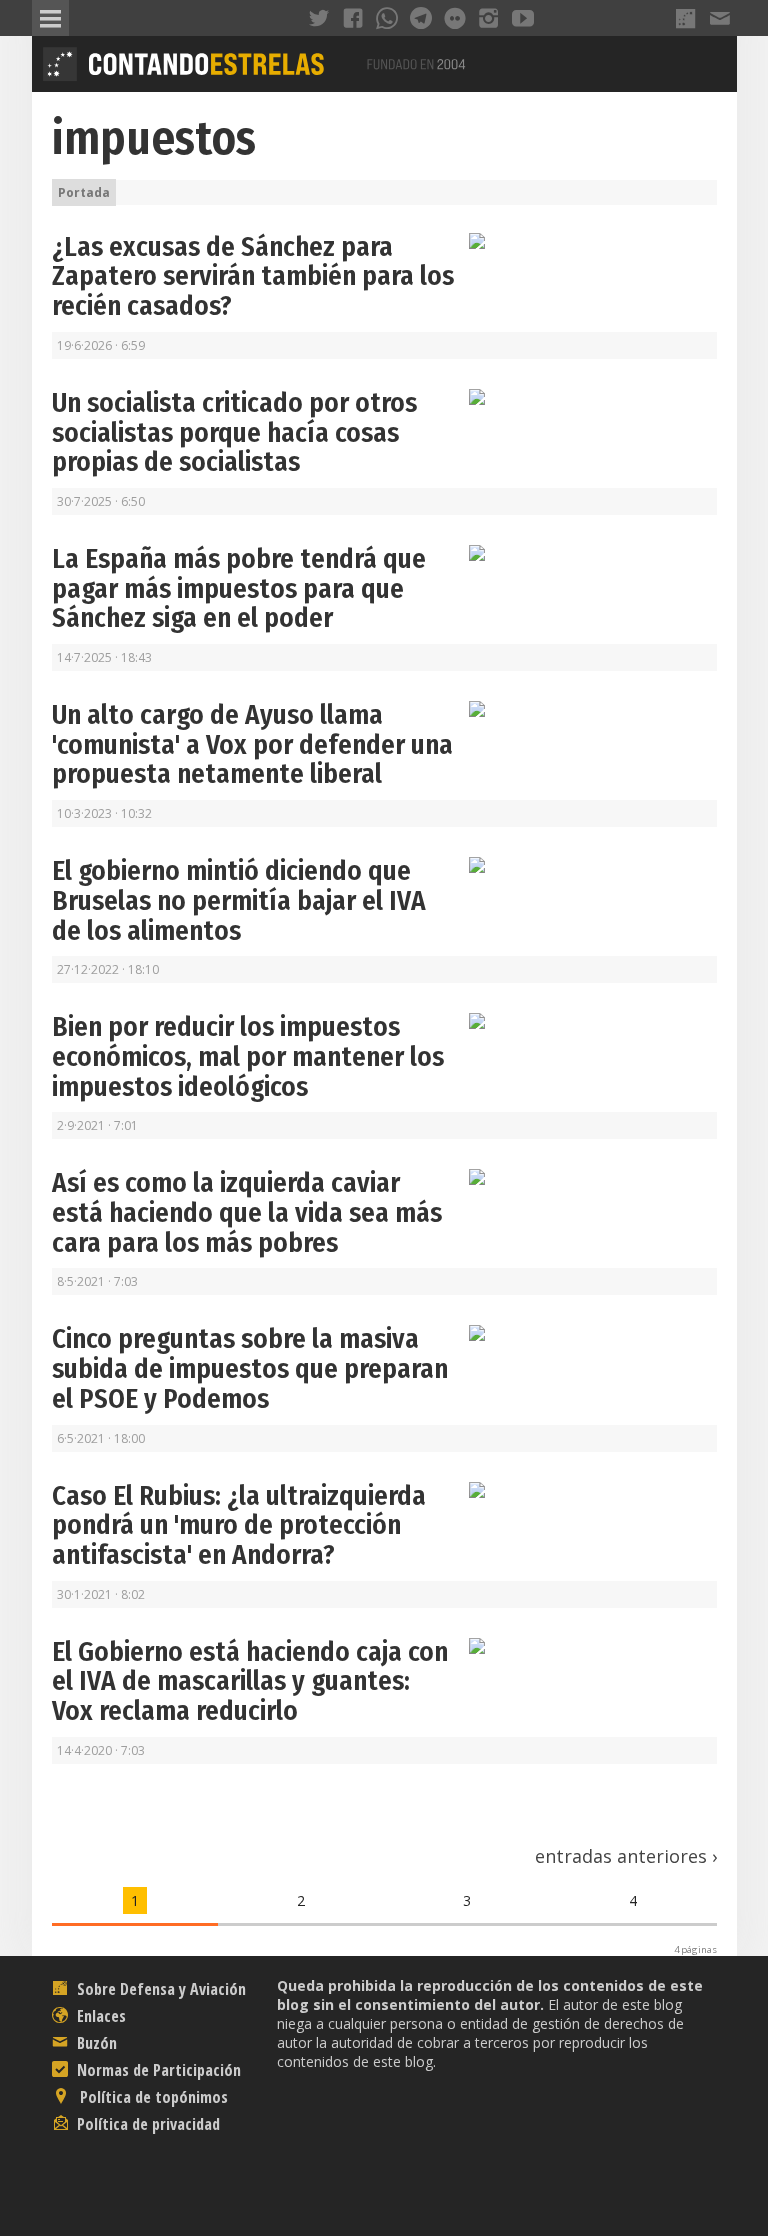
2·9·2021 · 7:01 (97, 1125)
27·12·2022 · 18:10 (108, 969)
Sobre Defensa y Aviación (159, 1989)
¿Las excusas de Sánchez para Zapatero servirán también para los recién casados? (253, 276)
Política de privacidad (146, 2124)
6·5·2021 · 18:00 (101, 1438)
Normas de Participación (157, 2070)
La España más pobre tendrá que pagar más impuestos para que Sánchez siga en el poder (239, 588)
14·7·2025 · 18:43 (104, 657)
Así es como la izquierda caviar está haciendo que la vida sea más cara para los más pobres (247, 1212)
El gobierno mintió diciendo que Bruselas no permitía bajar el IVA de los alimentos (239, 900)
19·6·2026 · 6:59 (101, 345)
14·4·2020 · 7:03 (101, 1750)
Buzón (95, 2043)
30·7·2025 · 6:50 (101, 501)
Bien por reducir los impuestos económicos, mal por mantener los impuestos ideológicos (248, 1056)
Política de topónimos (152, 2097)
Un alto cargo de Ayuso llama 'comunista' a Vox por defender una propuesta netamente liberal (252, 744)
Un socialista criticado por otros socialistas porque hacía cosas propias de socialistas (234, 432)
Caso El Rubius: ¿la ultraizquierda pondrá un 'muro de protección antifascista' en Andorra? (239, 1525)
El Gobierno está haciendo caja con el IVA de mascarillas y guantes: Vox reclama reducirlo (250, 1681)
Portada (84, 192)
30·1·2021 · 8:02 (101, 1594)
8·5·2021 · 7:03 (97, 1281)
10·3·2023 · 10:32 (104, 813)
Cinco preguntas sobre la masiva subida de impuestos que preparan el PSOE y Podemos (250, 1368)
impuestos (154, 138)
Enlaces (99, 2016)
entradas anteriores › (626, 1856)
